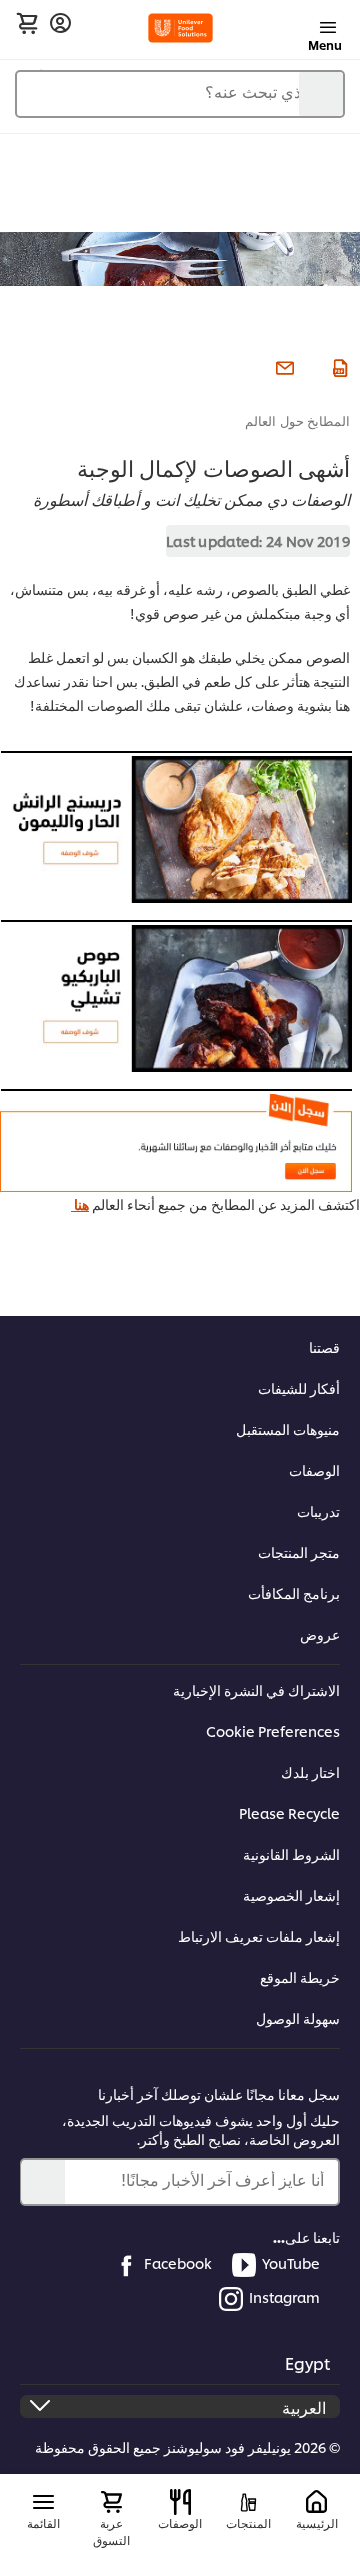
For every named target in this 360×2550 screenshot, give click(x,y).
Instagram (284, 2296)
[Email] (282, 366)
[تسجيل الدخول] (60, 23)
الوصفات (314, 1469)
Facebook (178, 2262)
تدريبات (318, 1510)
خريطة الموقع (300, 1976)
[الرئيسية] (316, 2502)
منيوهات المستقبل (288, 1428)
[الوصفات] (180, 2502)
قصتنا (324, 1346)
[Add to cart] (27, 23)
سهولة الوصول (298, 2017)
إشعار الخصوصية (291, 1894)
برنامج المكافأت (294, 1592)
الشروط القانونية (291, 1853)
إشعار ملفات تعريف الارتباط (259, 1935)
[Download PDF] (337, 366)
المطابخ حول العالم (297, 420)
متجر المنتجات (299, 1551)
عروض (320, 1633)
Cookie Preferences (273, 1730)
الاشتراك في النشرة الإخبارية (256, 1689)
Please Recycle (289, 1812)
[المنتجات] (248, 2502)
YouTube (291, 2262)
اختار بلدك (310, 1771)
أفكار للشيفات (299, 1387)
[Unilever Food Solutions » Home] (180, 28)
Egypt (307, 2362)
